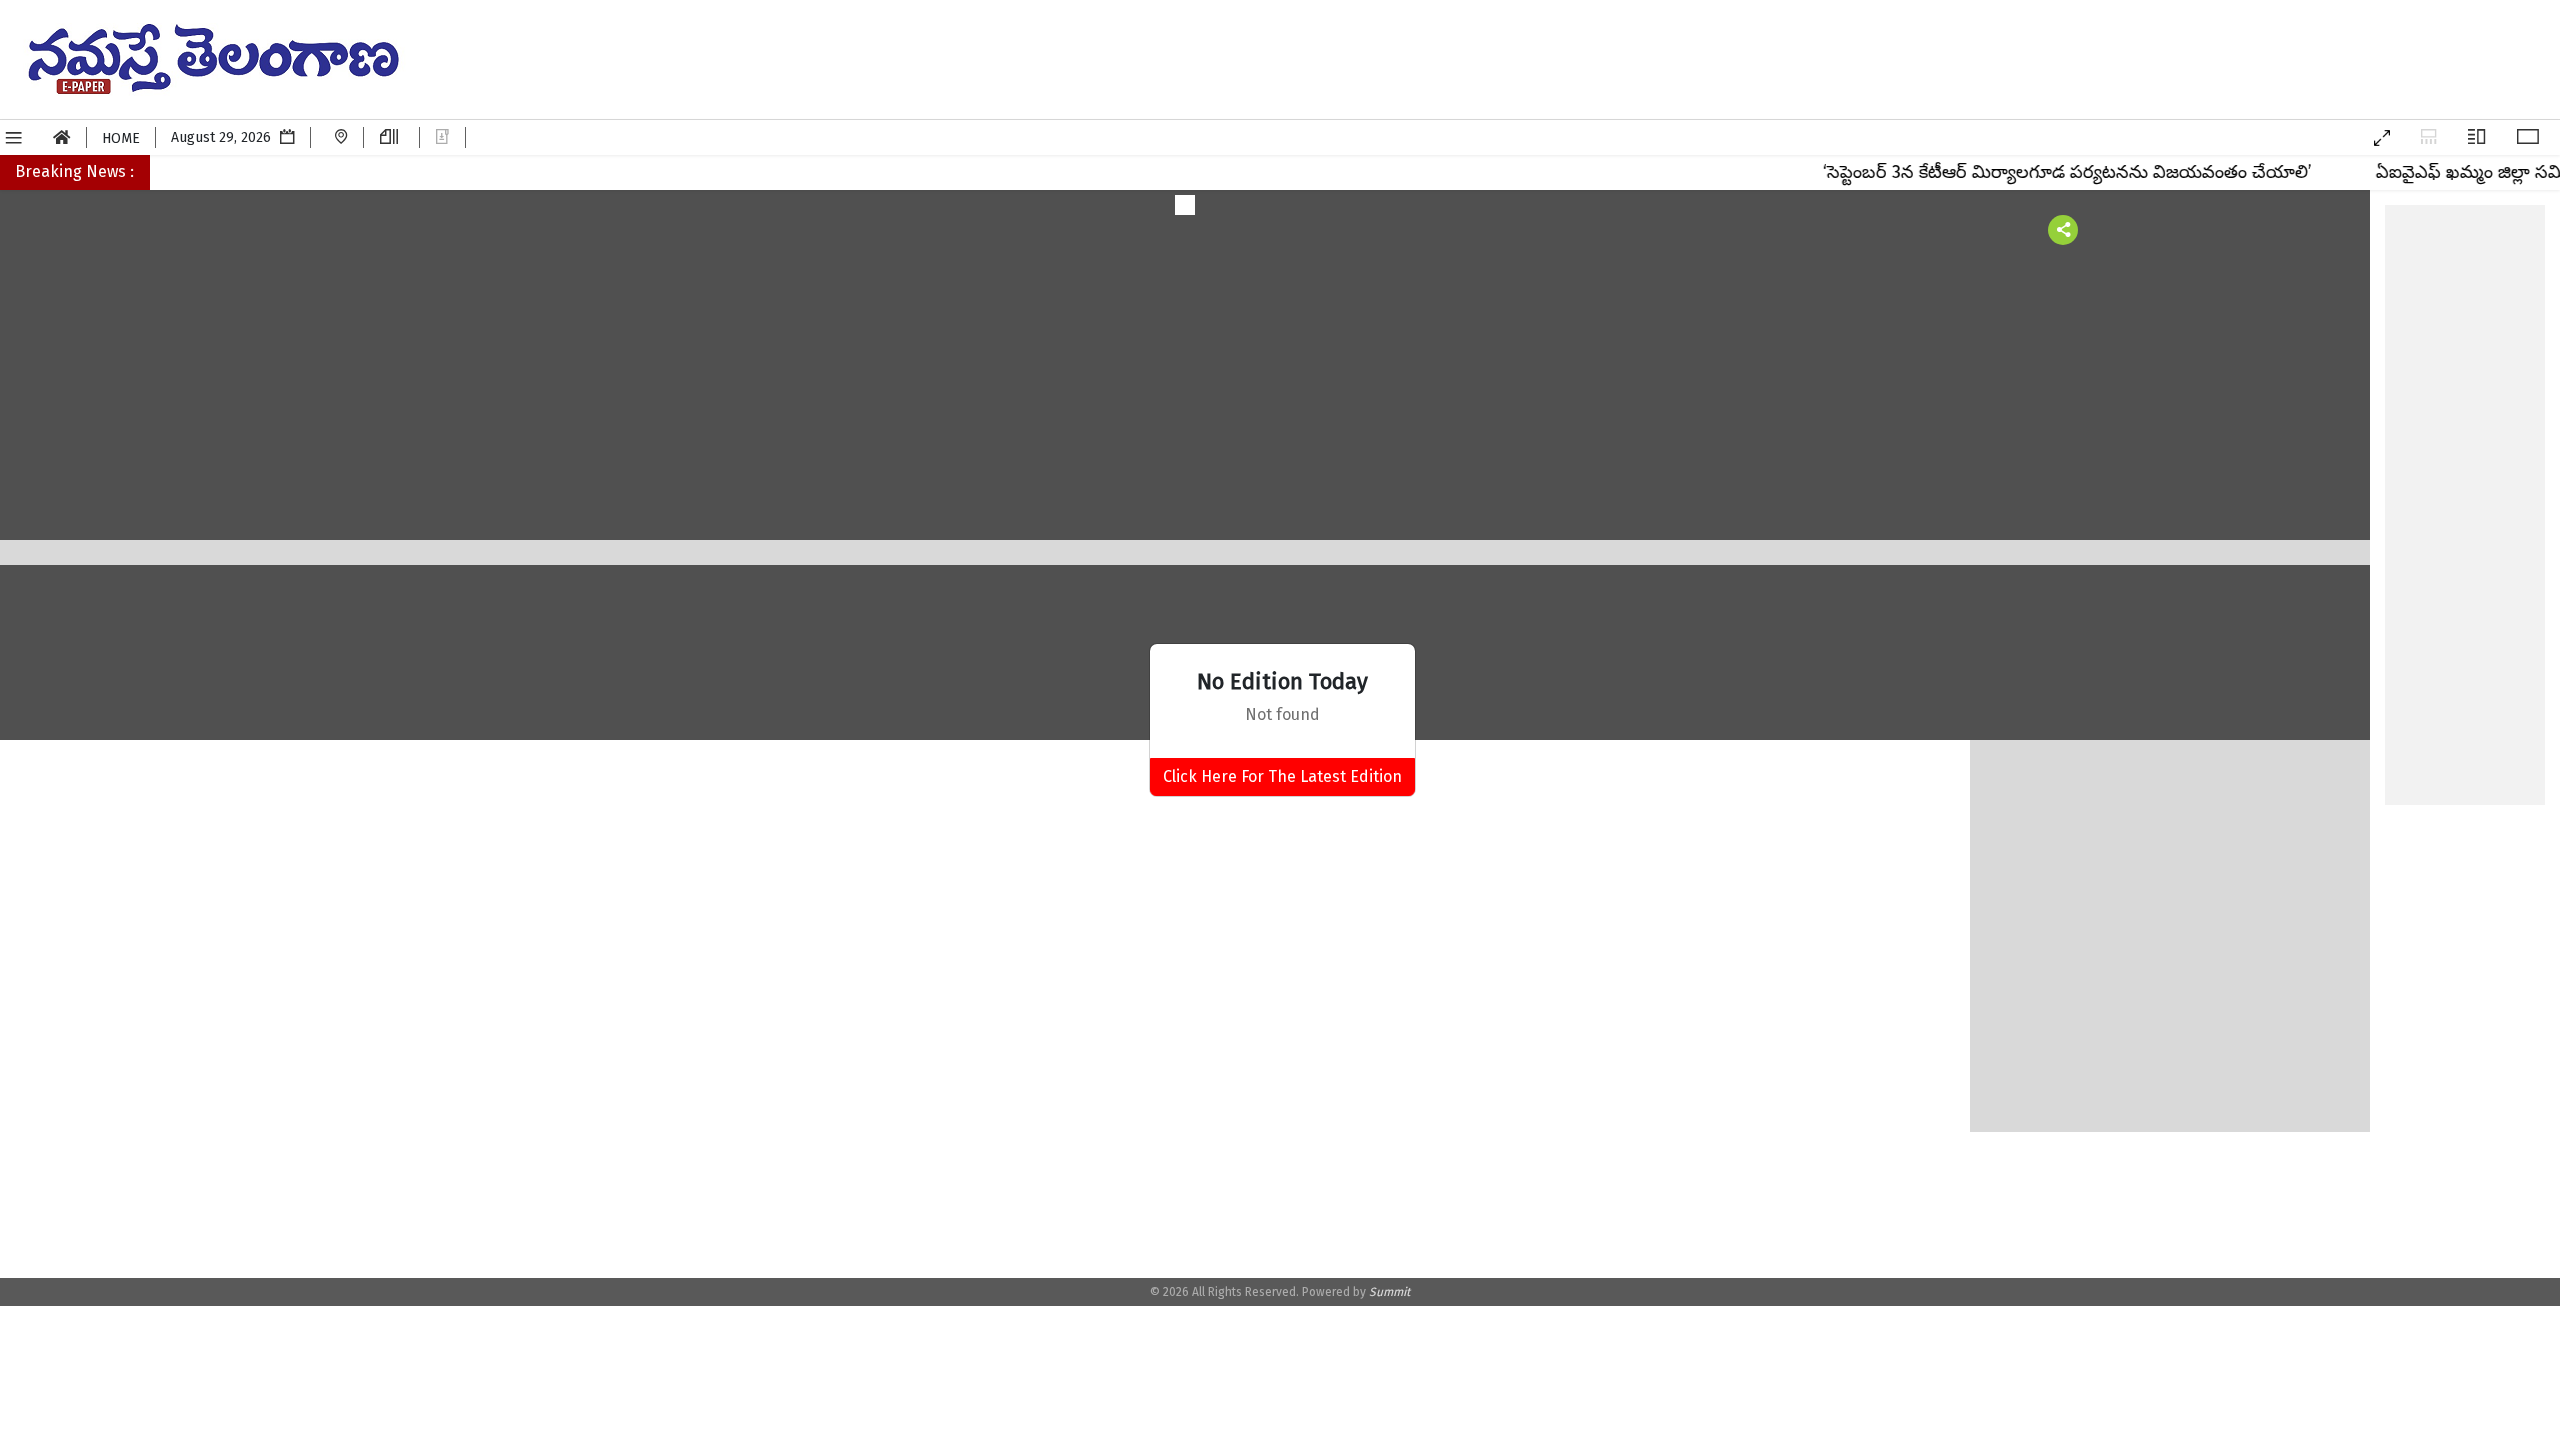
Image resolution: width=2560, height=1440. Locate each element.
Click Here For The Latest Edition (1282, 776)
